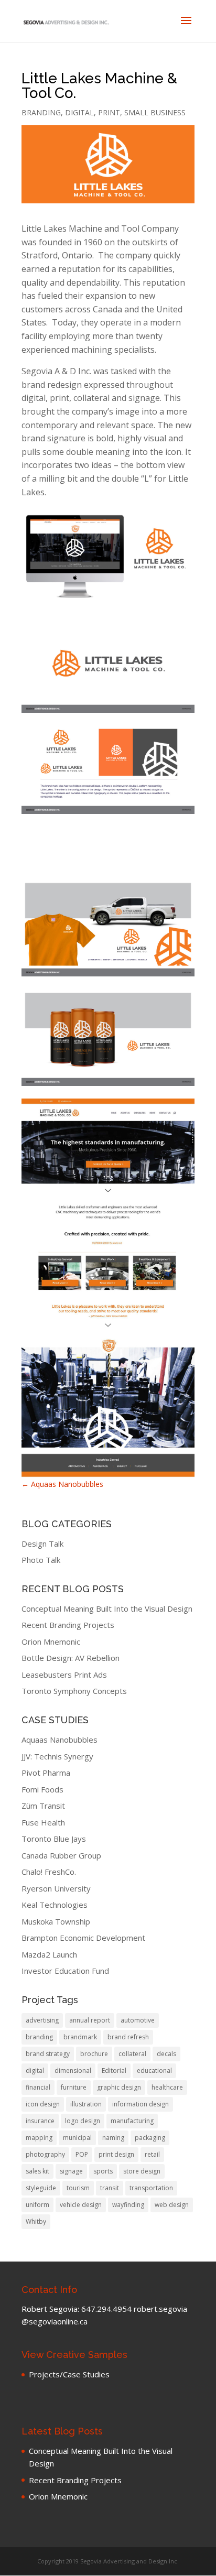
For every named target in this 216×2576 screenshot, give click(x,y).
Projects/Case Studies (69, 2374)
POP (82, 2154)
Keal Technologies (55, 1905)
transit (110, 2188)
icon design (43, 2104)
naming (113, 2138)
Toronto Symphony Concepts (74, 1691)
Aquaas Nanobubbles (62, 1484)
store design (142, 2171)
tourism (78, 2188)
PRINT (109, 112)
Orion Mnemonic (51, 1642)
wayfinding (128, 2205)
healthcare (167, 2087)
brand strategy (48, 2054)
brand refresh (128, 2037)
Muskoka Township (56, 1921)
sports (103, 2171)
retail (152, 2154)
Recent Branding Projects (68, 1625)
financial (38, 2087)
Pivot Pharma (46, 1773)
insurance (40, 2121)
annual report (90, 2020)
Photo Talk (41, 1560)
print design (116, 2154)
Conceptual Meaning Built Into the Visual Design (107, 1608)
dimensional (73, 2070)
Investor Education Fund (65, 1971)
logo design (83, 2121)
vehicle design (81, 2205)
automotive (138, 2020)
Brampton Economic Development (83, 1938)
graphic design (119, 2087)
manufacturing (132, 2121)
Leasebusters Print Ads (64, 1675)
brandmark (80, 2037)
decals (166, 2054)
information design (141, 2104)
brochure (94, 2054)
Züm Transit (43, 1806)
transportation (151, 2188)
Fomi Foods (42, 1789)
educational (154, 2070)
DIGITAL (79, 112)
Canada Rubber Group (61, 1855)
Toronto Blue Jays (54, 1839)
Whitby (36, 2221)
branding (39, 2037)
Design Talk (42, 1544)
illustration (86, 2104)
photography (45, 2154)
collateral (132, 2054)
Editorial (114, 2070)
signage (71, 2171)
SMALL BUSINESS (155, 112)
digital (35, 2070)
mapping (39, 2138)
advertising (42, 2020)
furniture (74, 2087)
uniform (37, 2205)
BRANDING (41, 112)
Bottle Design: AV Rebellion (71, 1658)
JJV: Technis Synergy (57, 1756)
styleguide (41, 2188)
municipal (77, 2138)
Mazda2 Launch (49, 1954)
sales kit (37, 2171)
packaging (150, 2138)
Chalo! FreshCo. (49, 1872)
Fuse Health (43, 1822)
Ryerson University (56, 1888)
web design (172, 2205)
